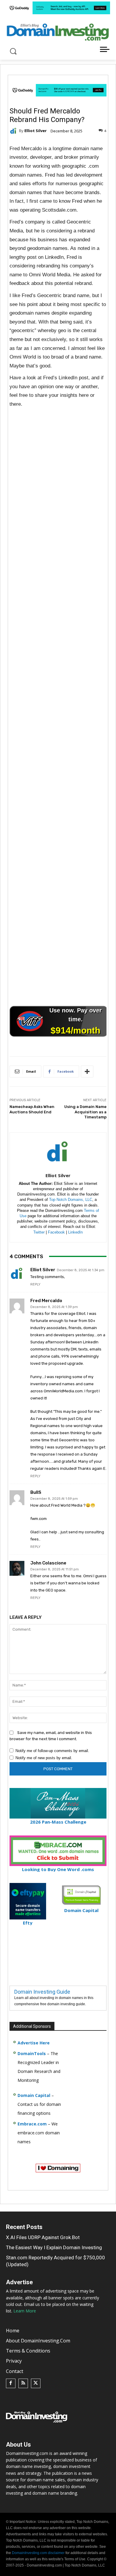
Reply (35, 1284)
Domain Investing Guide (42, 1992)
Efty (28, 1923)
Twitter (39, 1232)
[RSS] (23, 2383)
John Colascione (48, 1563)
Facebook (56, 1232)
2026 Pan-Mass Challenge (58, 1822)
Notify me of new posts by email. (44, 1758)
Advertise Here (34, 2043)
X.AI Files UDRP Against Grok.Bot (43, 2237)
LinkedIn (75, 1232)
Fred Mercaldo (46, 1301)
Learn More (25, 2311)
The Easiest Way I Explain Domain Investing (54, 2247)
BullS (36, 1493)
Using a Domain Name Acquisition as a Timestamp (85, 1112)
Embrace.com (32, 2124)
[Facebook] (11, 2383)
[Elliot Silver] (14, 131)
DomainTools (32, 2053)
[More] (87, 1071)
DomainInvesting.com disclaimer (38, 2553)
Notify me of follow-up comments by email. (52, 1751)
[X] (36, 2383)
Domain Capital (34, 2095)
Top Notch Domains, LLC (71, 1200)
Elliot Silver (36, 131)
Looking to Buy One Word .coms (58, 1869)
